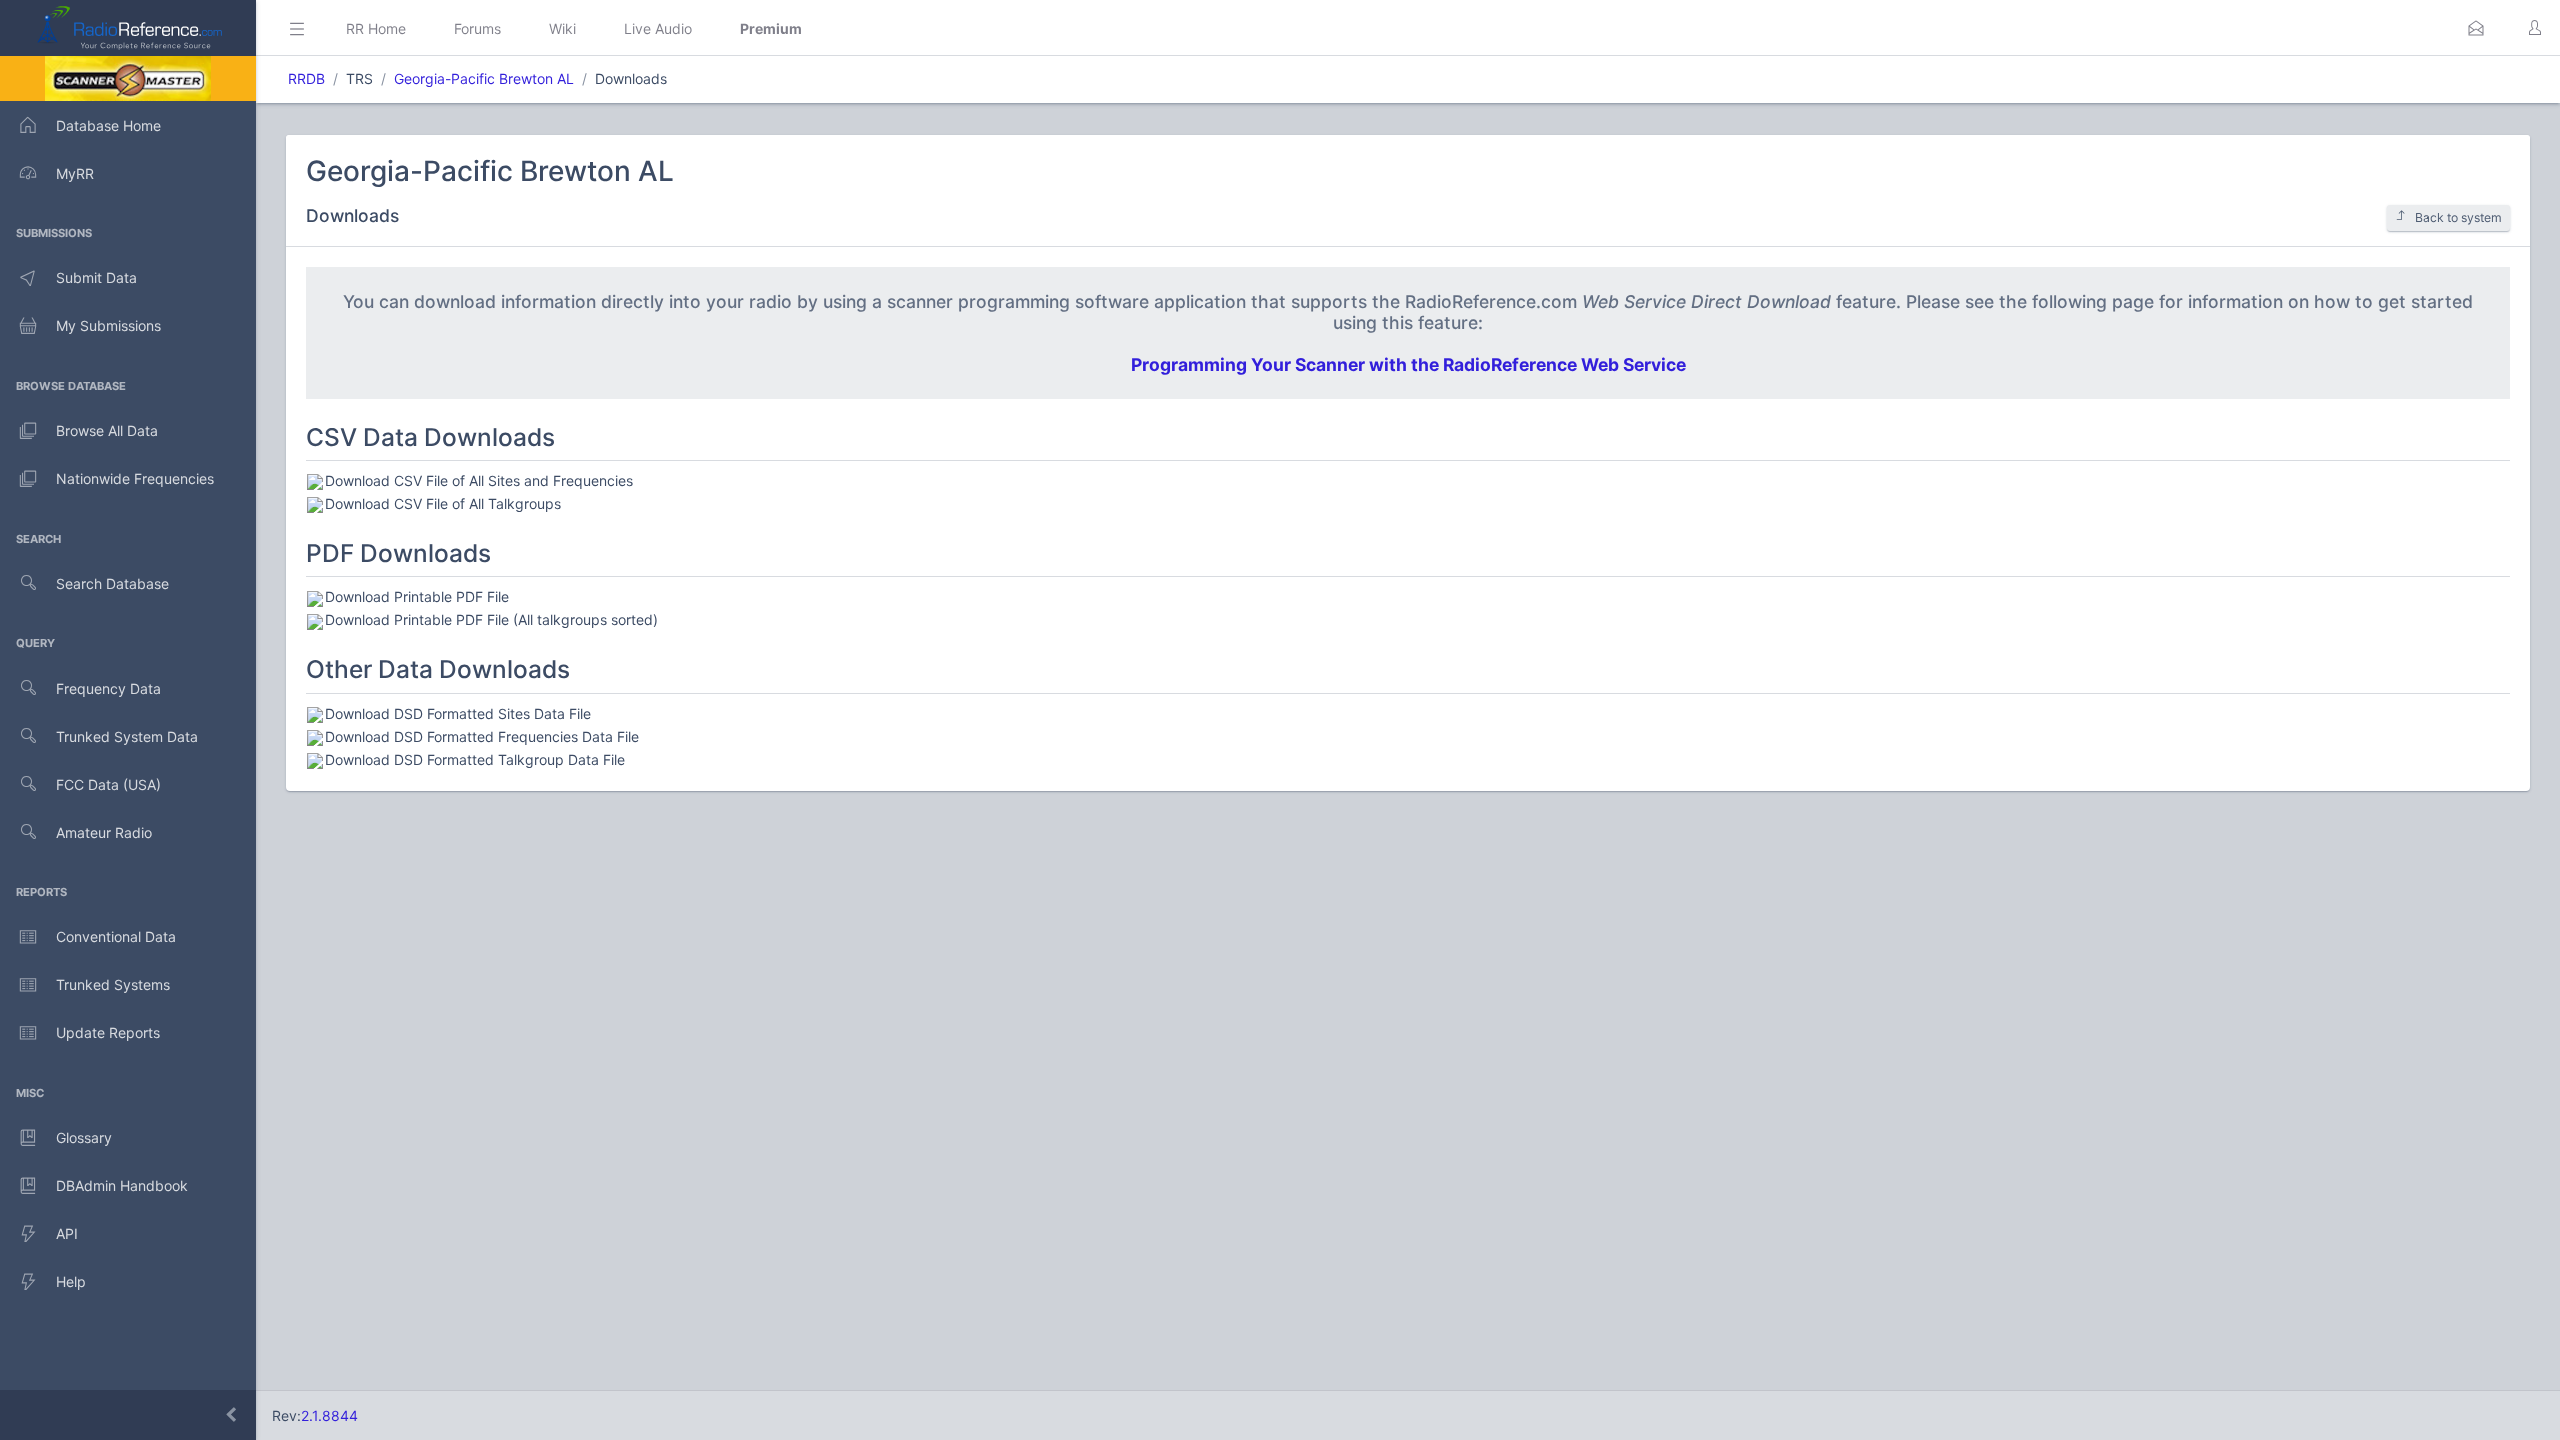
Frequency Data (108, 688)
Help (71, 1281)
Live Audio (658, 28)
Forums (477, 28)
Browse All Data (107, 430)
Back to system (2458, 217)
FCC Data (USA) (108, 784)
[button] (2476, 28)
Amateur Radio (104, 832)
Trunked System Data (127, 736)
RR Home (376, 28)
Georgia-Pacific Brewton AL (484, 78)
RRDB (306, 78)
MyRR (75, 173)
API (67, 1233)
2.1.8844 (329, 1415)
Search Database (112, 583)
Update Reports (108, 1032)
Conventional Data (116, 936)
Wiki (562, 28)
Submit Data (96, 277)
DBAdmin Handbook (122, 1185)
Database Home (108, 125)
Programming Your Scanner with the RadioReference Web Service (1408, 364)
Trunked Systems (113, 984)
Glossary (84, 1137)
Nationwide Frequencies (135, 478)
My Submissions (108, 325)
